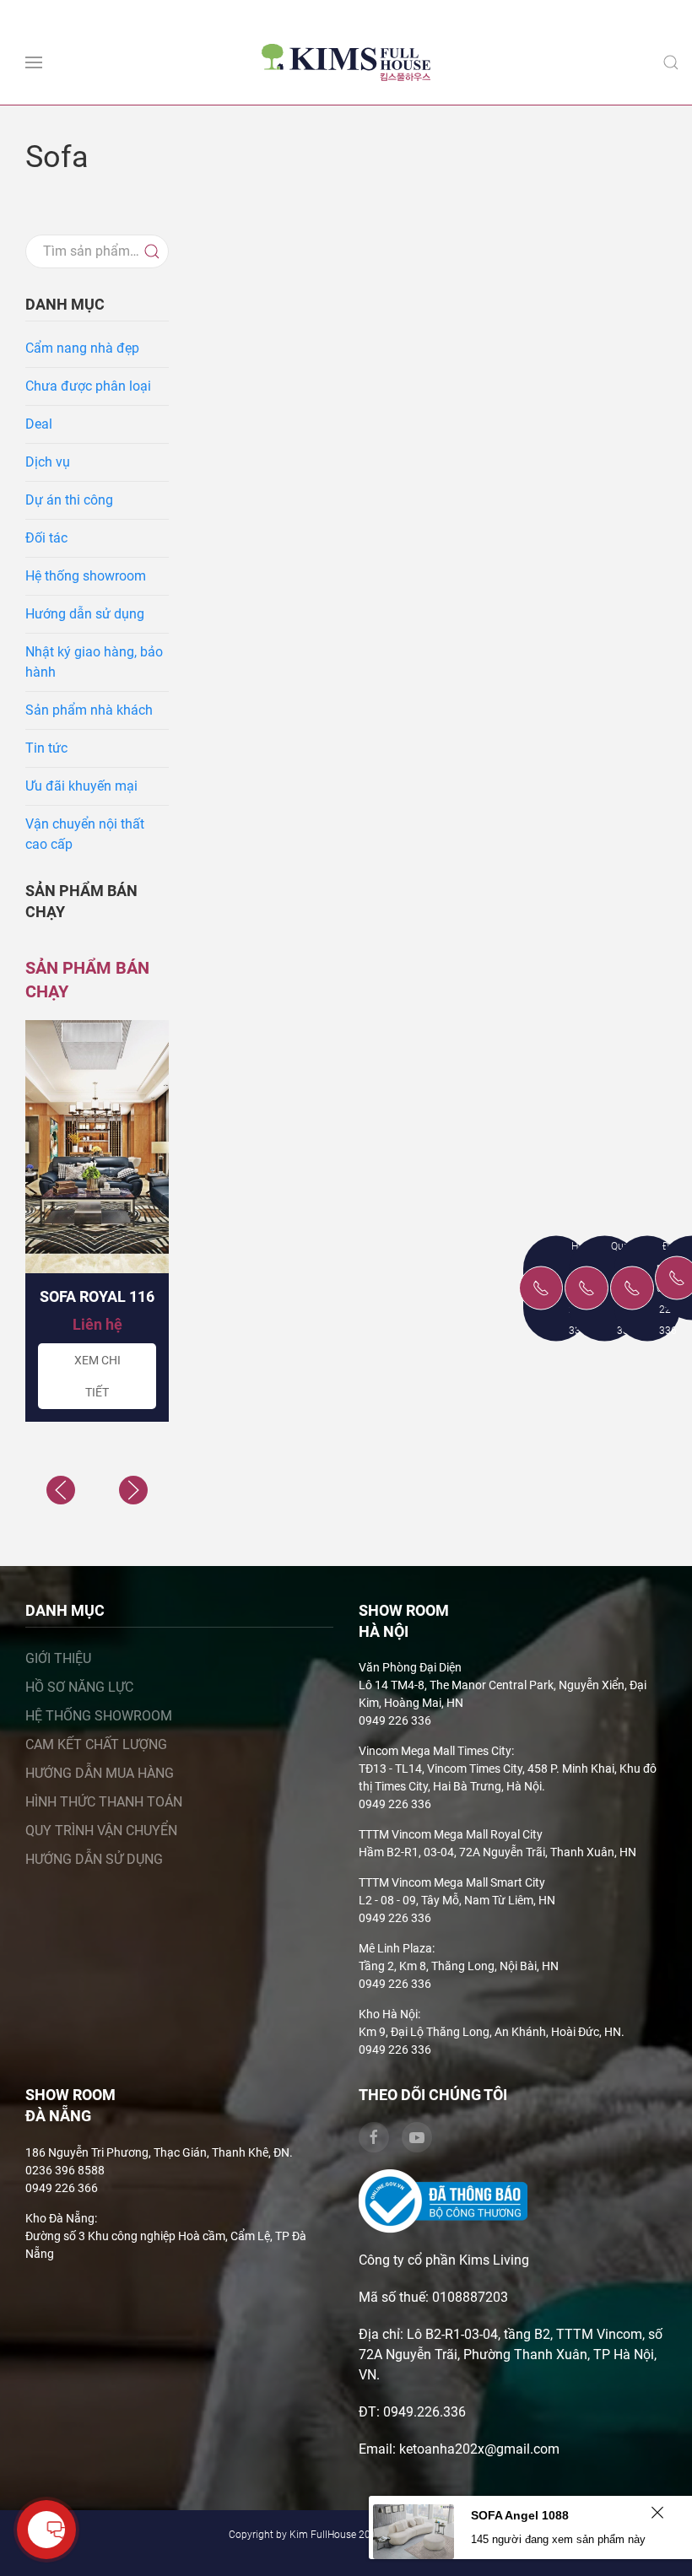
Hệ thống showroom (86, 576)
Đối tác (46, 538)
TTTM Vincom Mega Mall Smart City (452, 1882)
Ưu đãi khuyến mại (81, 786)
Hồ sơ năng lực (79, 1687)
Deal (39, 424)
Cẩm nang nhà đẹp (82, 348)
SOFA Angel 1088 (520, 2515)
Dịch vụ (48, 462)
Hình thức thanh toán (104, 1802)
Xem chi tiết (97, 1376)
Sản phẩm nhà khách (89, 710)
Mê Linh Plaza (395, 1948)
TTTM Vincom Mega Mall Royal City (451, 1834)
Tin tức (46, 748)
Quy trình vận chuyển (101, 1831)
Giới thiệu (58, 1658)
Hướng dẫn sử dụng (85, 614)
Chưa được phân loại (88, 386)
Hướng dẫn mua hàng (100, 1773)
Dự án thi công (69, 500)
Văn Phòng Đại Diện (410, 1667)
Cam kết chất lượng (96, 1744)
